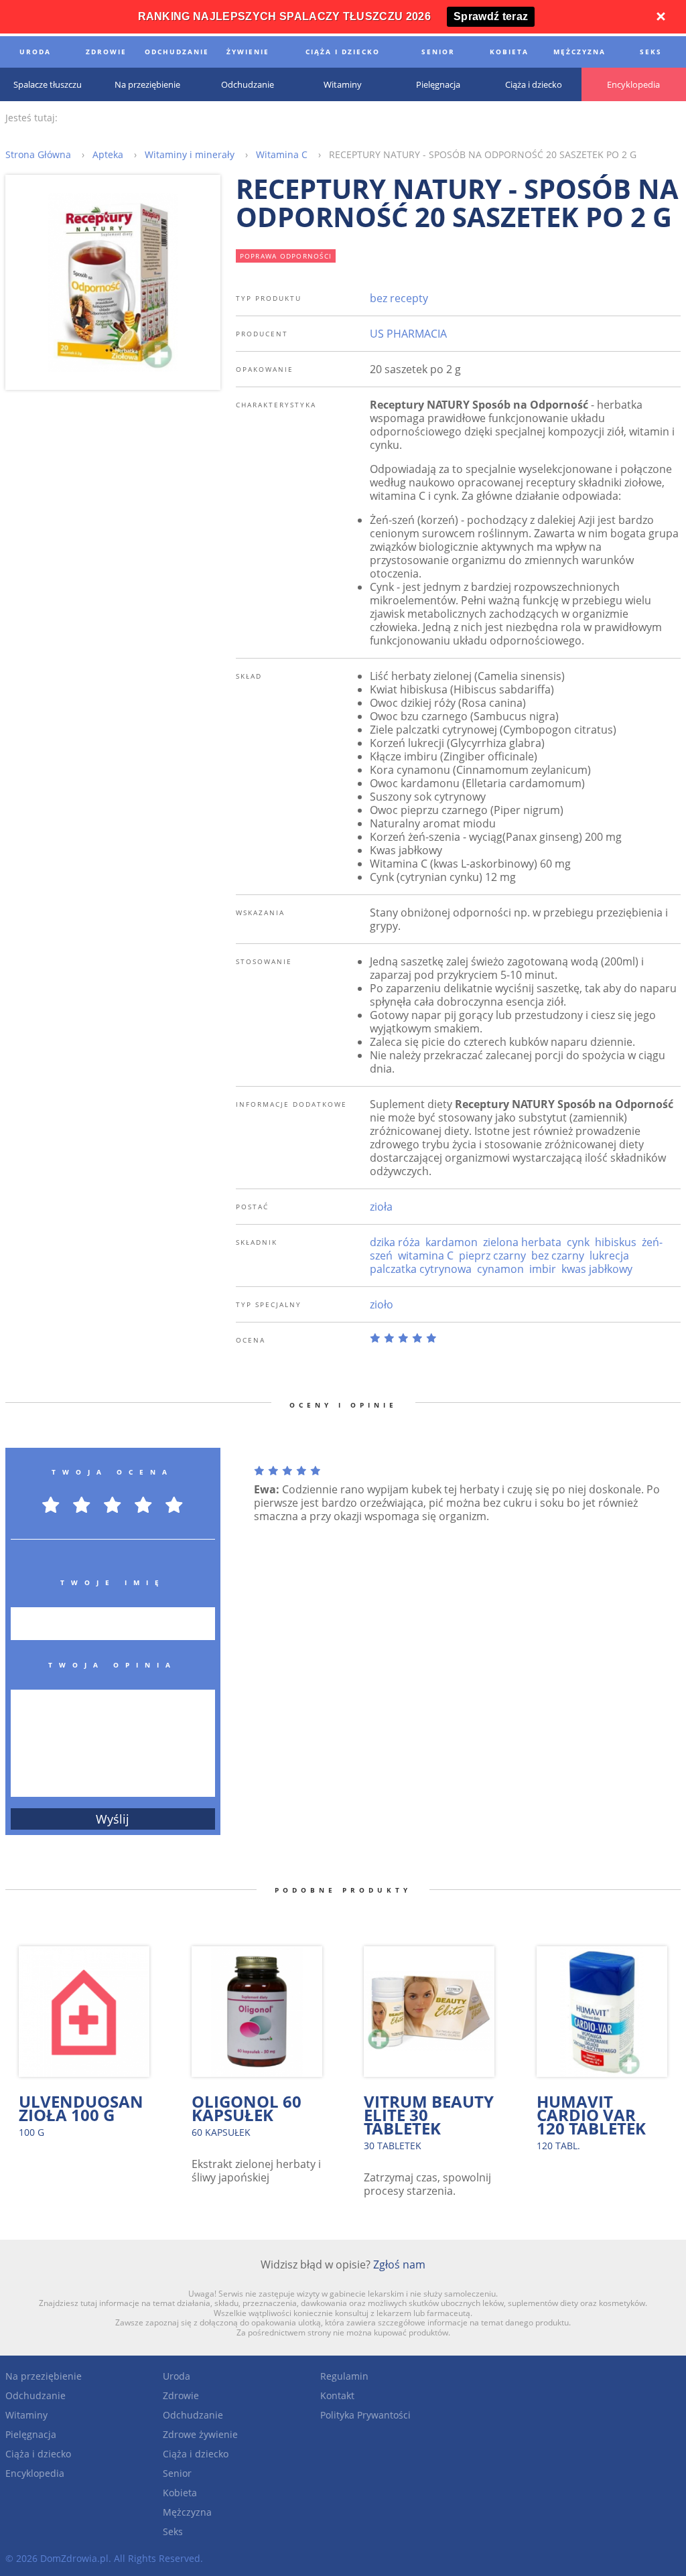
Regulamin (344, 2376)
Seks (173, 2531)
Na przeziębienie (44, 2376)
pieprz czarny (492, 1256)
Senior (177, 2473)
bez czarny (558, 1256)
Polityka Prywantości (365, 2415)
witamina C (426, 1256)
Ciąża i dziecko (38, 2454)
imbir (543, 1269)
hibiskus (616, 1242)
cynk (578, 1242)
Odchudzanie (36, 2395)
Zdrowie (181, 2395)
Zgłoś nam (399, 2264)
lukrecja (609, 1256)
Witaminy (26, 2415)
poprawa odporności (286, 256)
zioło (382, 1304)
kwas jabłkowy (597, 1269)
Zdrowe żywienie (200, 2434)
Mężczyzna (187, 2512)
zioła (381, 1207)
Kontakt (337, 2395)
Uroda (177, 2376)
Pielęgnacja (31, 2434)
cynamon (500, 1269)
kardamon (452, 1242)
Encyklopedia (35, 2473)
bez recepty (399, 298)
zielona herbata (522, 1242)
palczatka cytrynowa (421, 1269)
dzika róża (395, 1242)
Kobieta (180, 2493)
